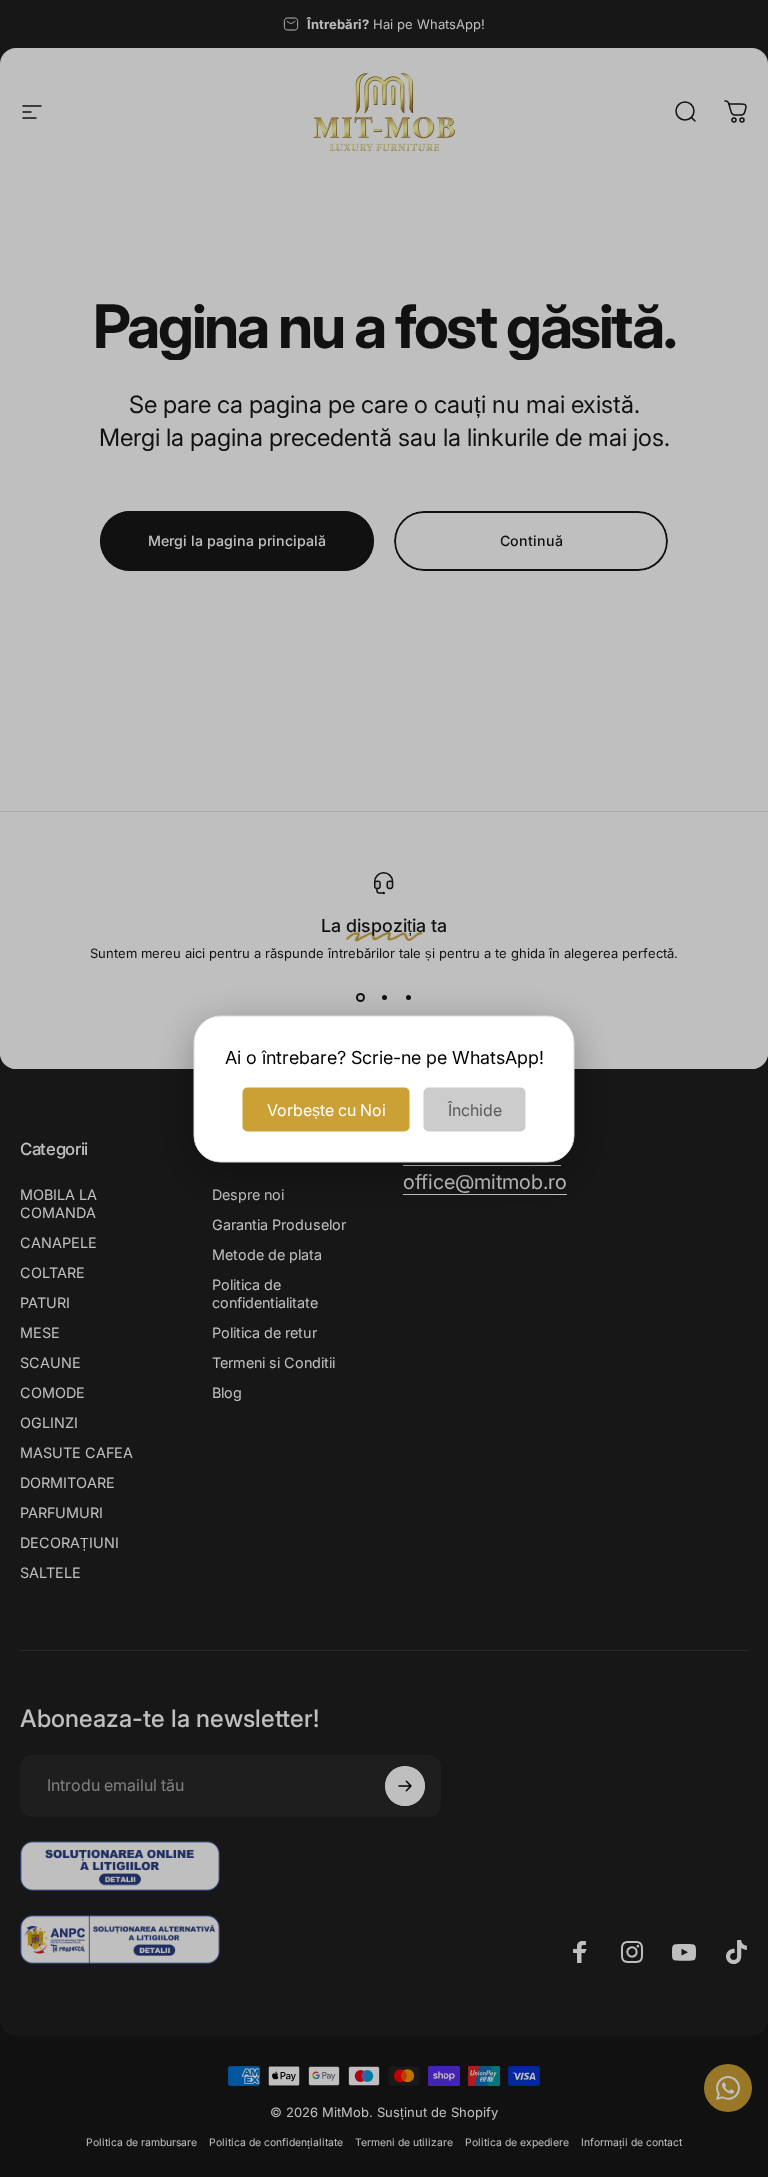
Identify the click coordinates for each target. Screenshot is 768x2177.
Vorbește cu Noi (326, 1109)
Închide (475, 1109)
